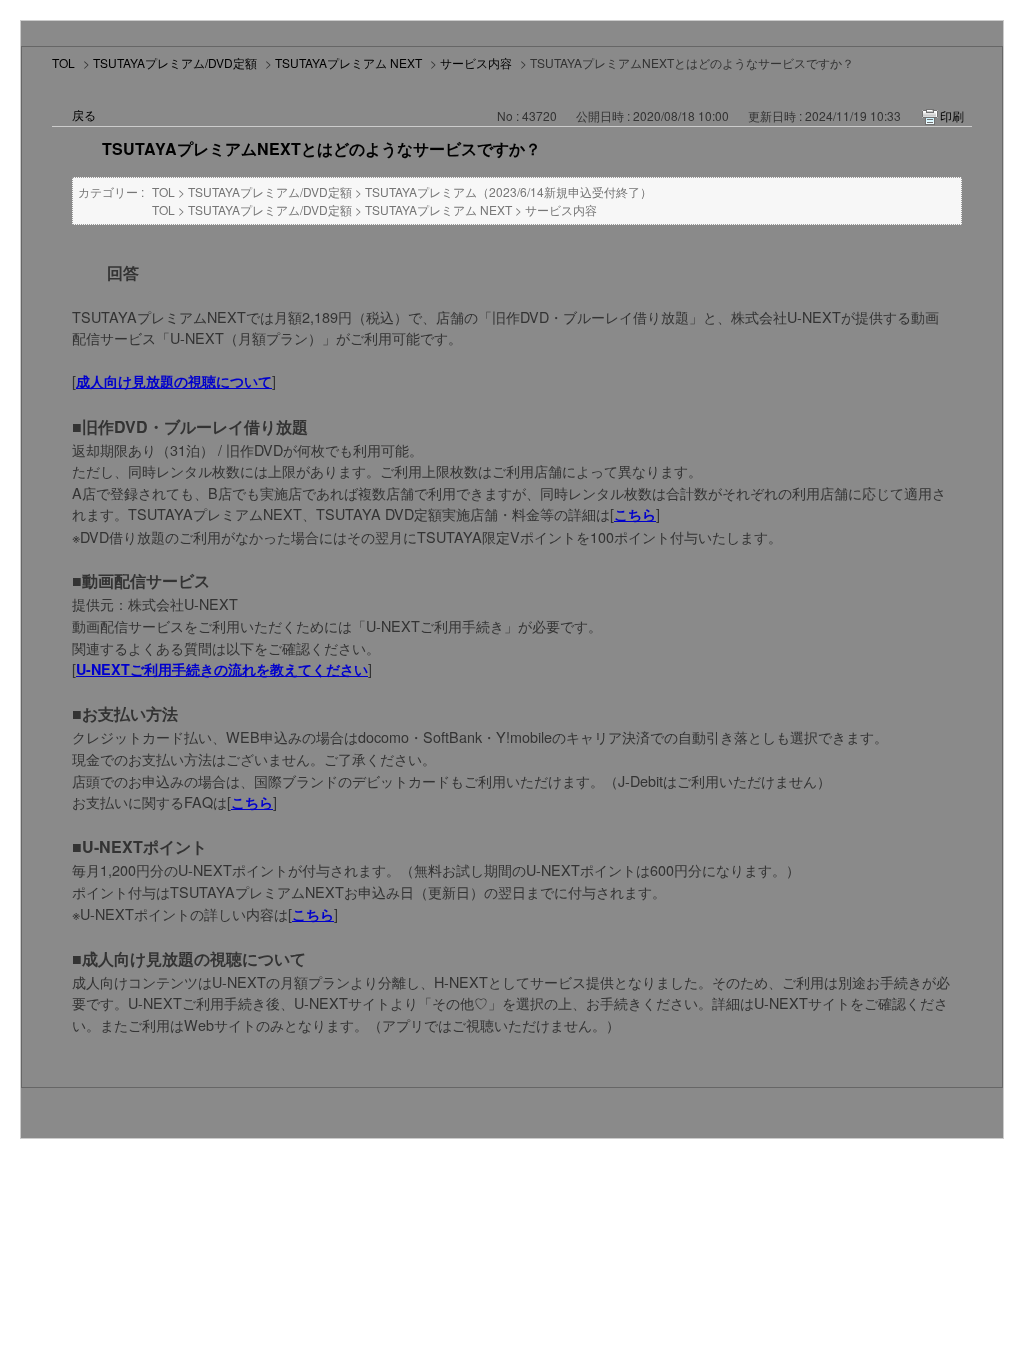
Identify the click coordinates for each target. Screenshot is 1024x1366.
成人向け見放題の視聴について (174, 381)
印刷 (952, 115)
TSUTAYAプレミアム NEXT (348, 62)
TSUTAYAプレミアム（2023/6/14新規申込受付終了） (508, 191)
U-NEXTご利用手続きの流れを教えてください (222, 669)
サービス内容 (476, 62)
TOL (63, 62)
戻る (84, 114)
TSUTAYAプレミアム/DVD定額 (175, 62)
